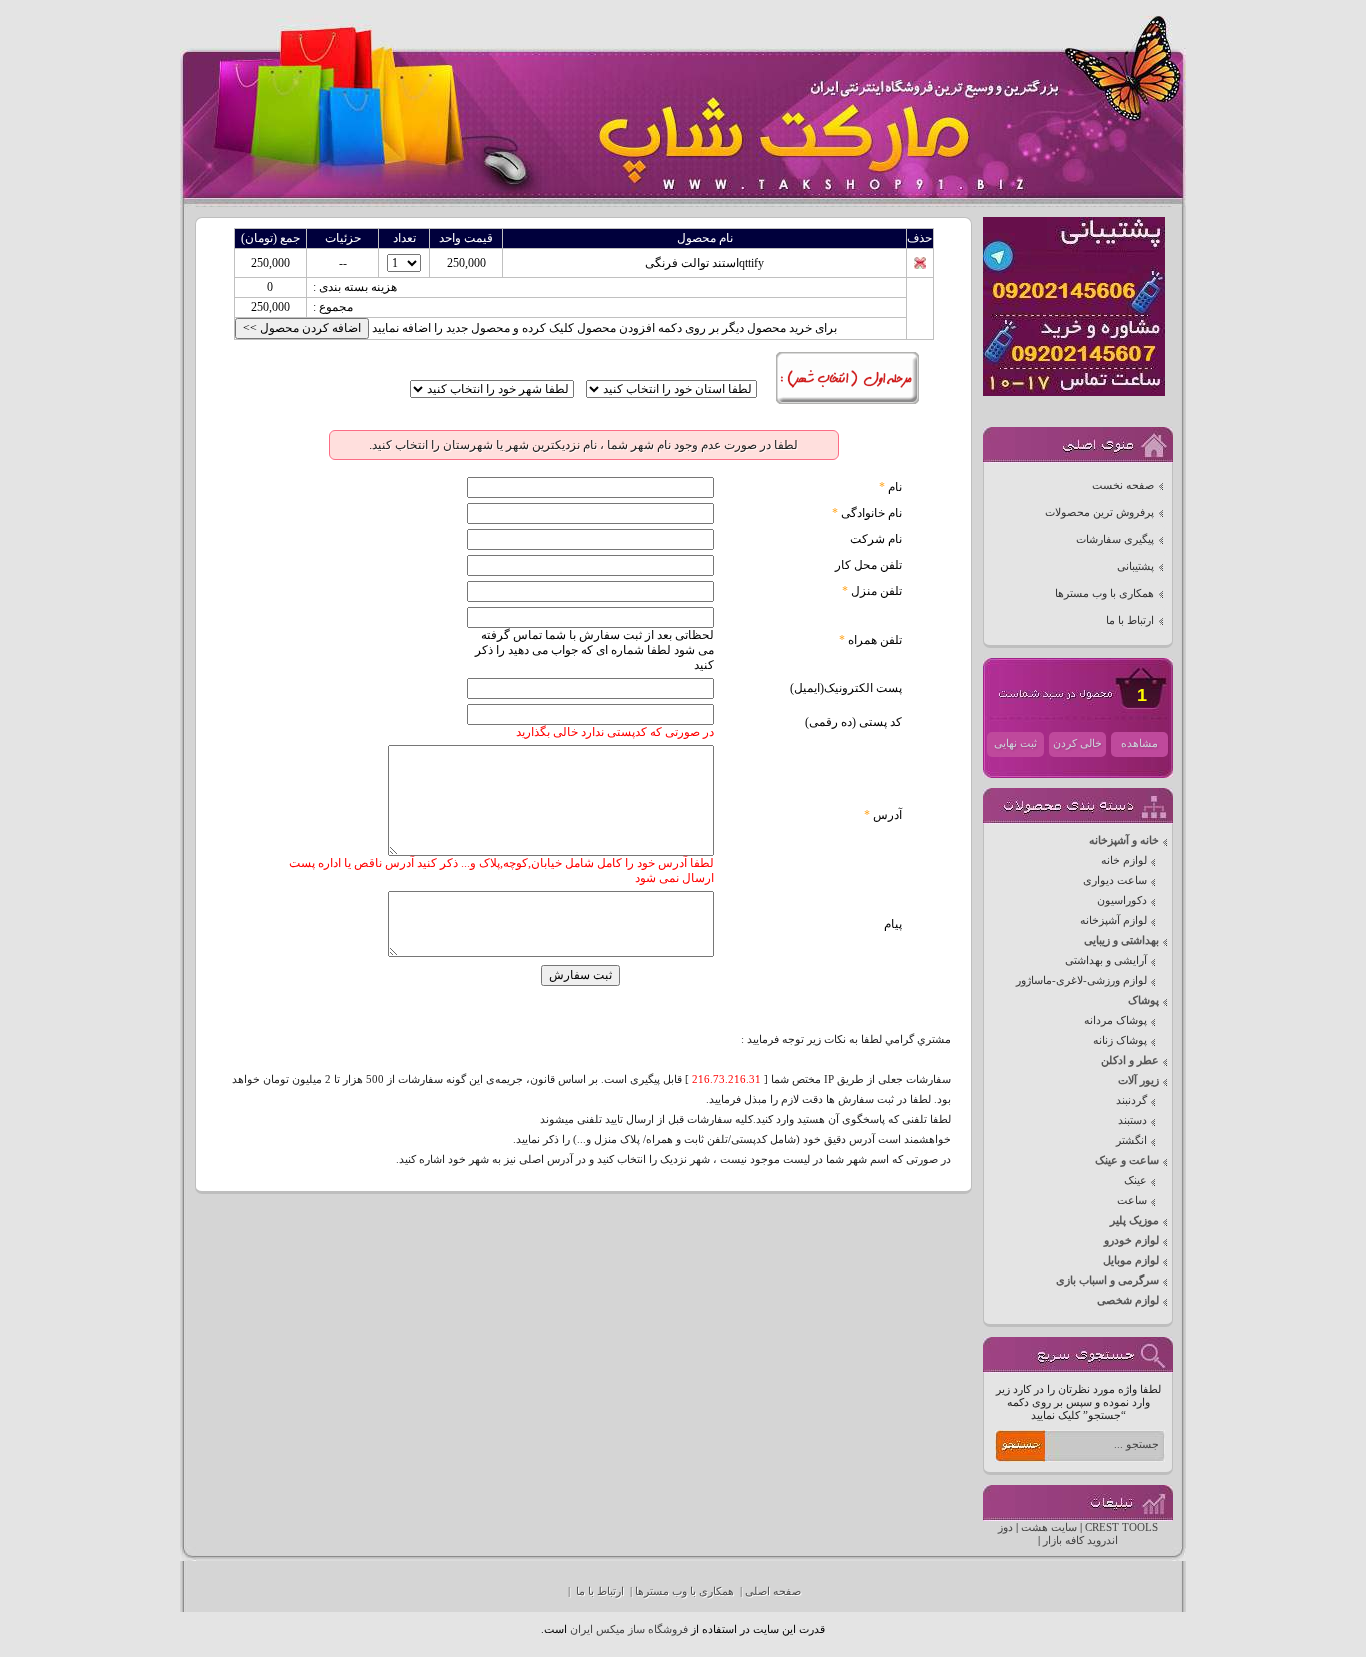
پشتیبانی (1135, 566)
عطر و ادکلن (1130, 1060)
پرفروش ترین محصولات (1099, 512)
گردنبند (1131, 1100)
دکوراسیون (1122, 900)
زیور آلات (1138, 1080)
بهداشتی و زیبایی (1121, 940)
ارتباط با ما (1130, 620)
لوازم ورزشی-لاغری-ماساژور (1081, 980)
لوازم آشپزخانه (1113, 920)
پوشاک (1143, 1000)
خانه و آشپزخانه (1124, 840)
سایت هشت (1049, 1527)
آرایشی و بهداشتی (1106, 960)
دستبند (1132, 1120)
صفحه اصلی (773, 1591)
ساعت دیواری (1115, 880)
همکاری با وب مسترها (1104, 593)
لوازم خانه (1124, 860)
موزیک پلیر (1134, 1220)
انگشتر (1131, 1140)
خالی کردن (1077, 743)
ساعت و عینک (1127, 1160)
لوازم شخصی (1128, 1300)
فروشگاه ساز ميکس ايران (629, 1629)
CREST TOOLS (1121, 1527)
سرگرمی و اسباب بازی (1107, 1280)
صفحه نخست (1123, 485)
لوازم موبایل (1131, 1260)
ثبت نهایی (1015, 743)
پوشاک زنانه (1120, 1040)
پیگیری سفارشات (1115, 539)
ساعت (1132, 1200)
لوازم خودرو (1131, 1240)
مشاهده (1139, 743)
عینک (1135, 1180)
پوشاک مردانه (1115, 1020)
